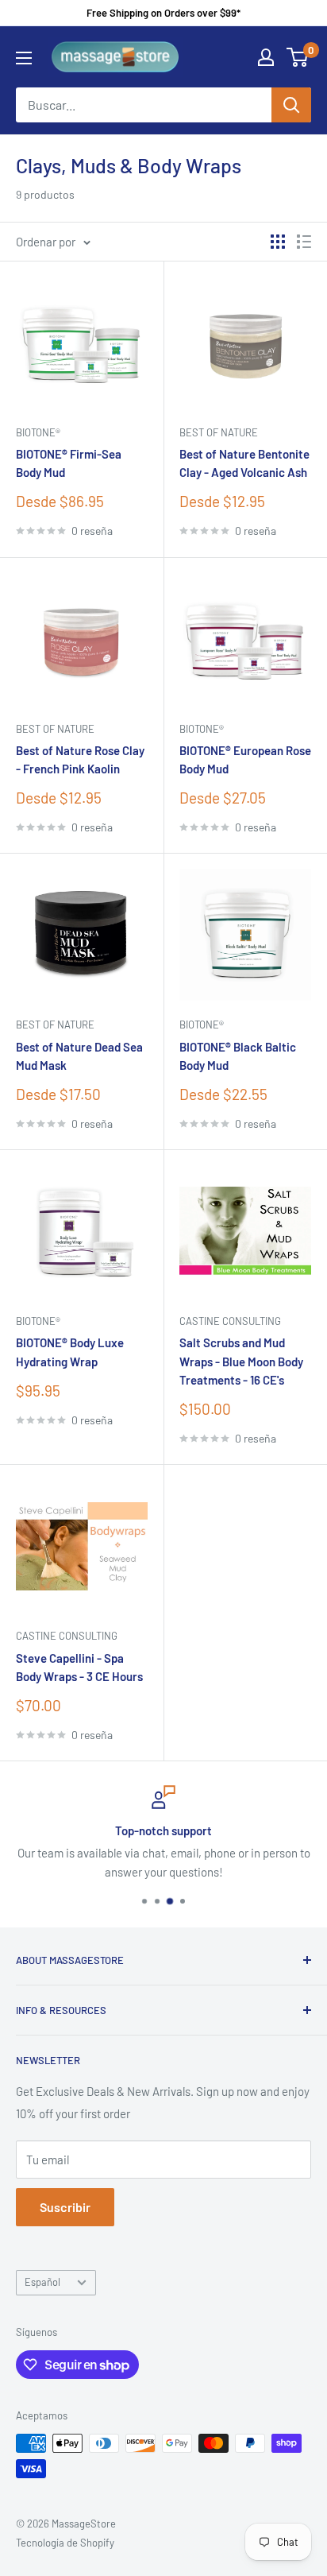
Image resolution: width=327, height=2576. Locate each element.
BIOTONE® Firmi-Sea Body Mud (69, 463)
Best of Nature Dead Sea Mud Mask (79, 1056)
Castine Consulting (230, 1321)
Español (42, 2282)
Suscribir (65, 2207)
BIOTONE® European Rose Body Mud (245, 759)
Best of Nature (219, 432)
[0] (298, 57)
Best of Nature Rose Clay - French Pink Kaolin (80, 759)
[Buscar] (291, 105)
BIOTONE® (38, 432)
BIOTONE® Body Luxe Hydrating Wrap (70, 1352)
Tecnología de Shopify (65, 2543)
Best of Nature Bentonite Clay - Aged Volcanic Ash (244, 463)
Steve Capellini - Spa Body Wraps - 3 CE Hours (79, 1667)
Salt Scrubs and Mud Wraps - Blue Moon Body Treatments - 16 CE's (241, 1361)
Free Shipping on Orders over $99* (163, 13)
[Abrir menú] (24, 58)
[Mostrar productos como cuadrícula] (278, 242)
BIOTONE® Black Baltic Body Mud (238, 1056)
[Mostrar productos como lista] (304, 242)
